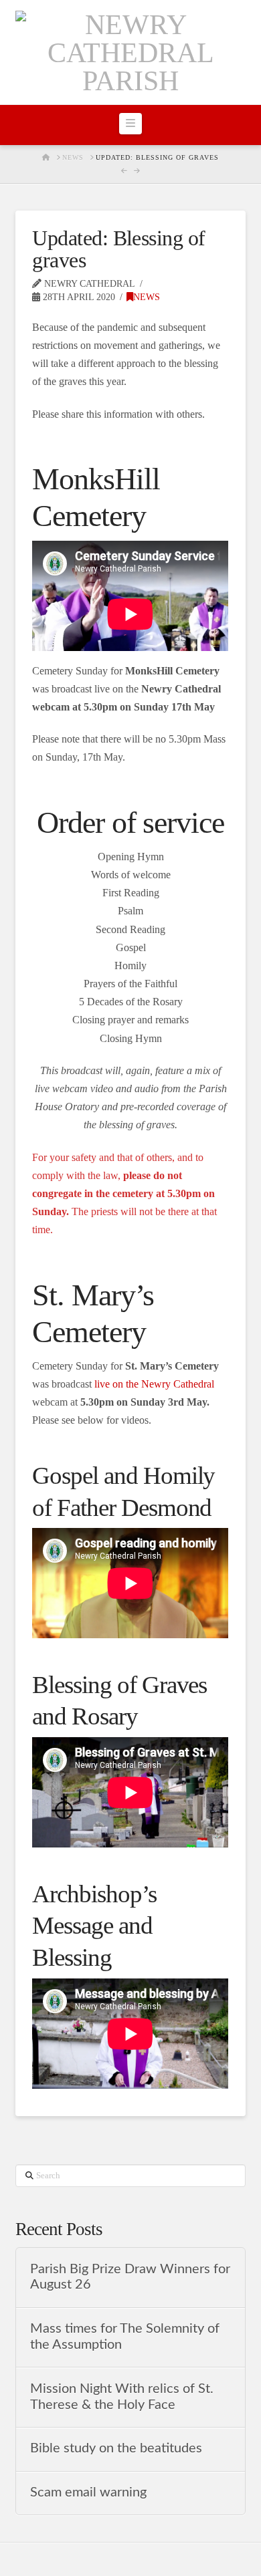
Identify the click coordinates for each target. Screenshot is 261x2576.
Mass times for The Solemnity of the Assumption (125, 2337)
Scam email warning (88, 2492)
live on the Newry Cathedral (154, 1384)
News (147, 297)
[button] (130, 124)
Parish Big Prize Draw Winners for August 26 (130, 2277)
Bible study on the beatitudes (116, 2448)
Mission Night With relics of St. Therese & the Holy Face (122, 2397)
